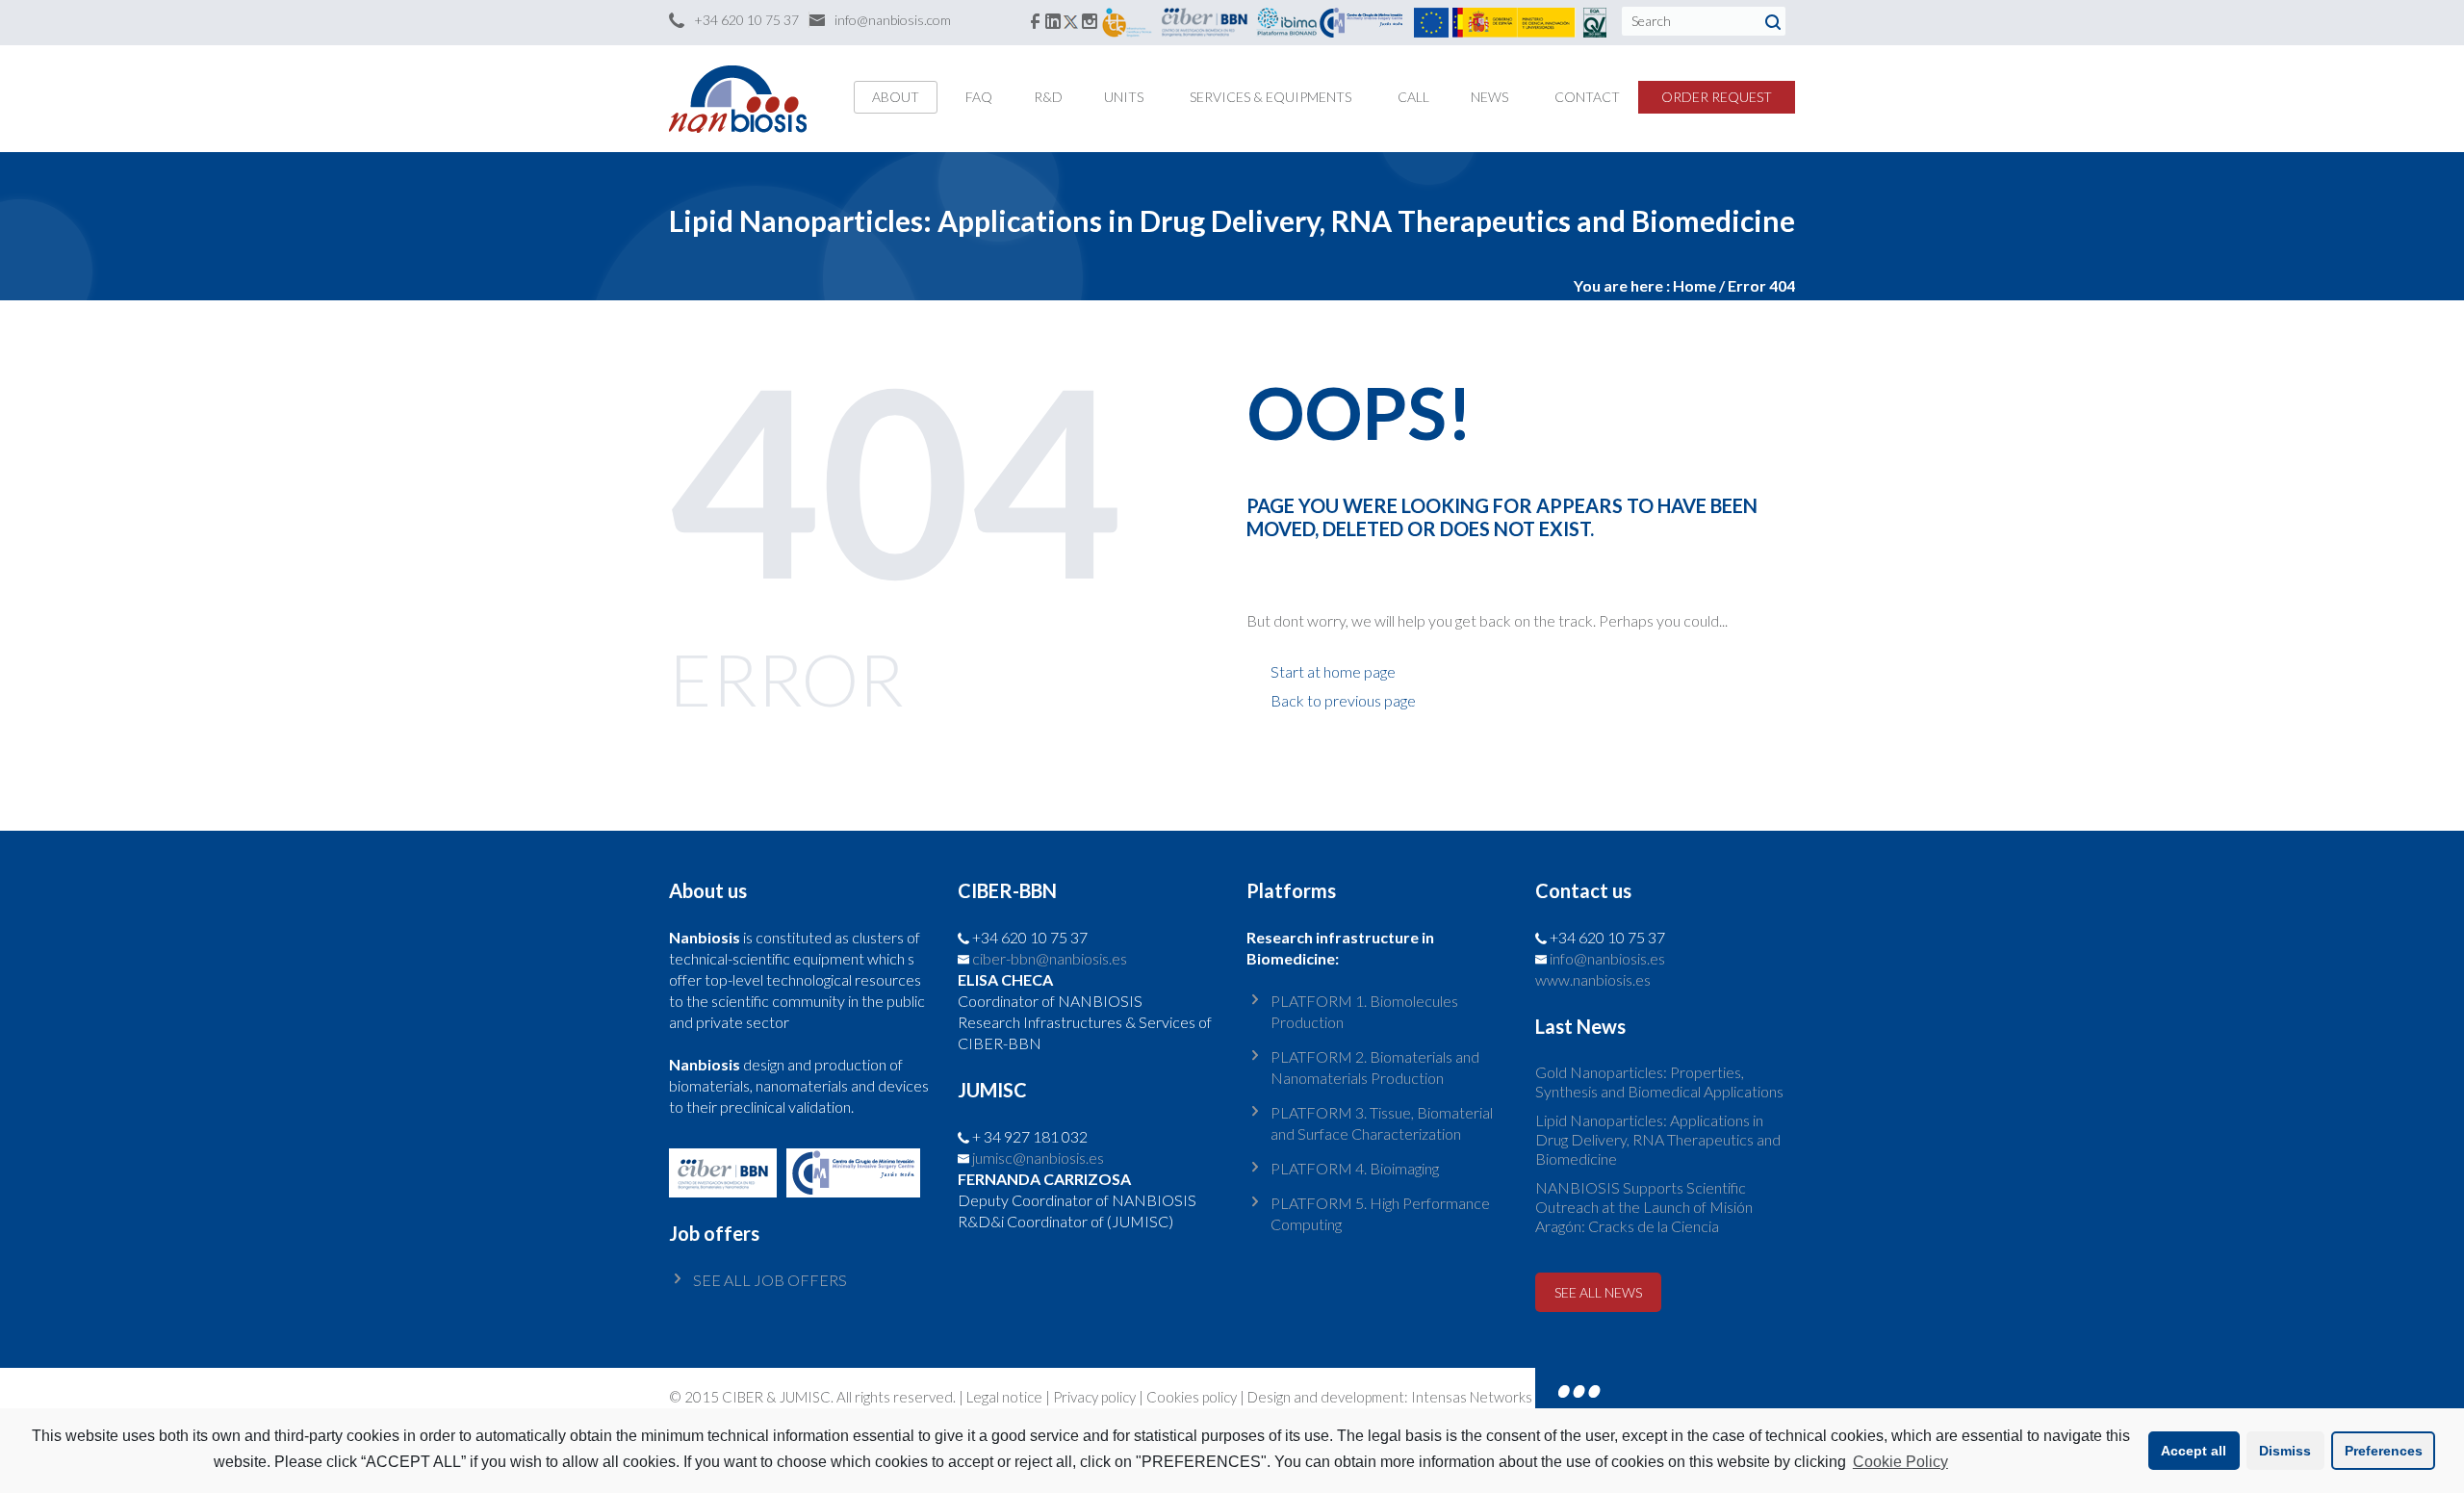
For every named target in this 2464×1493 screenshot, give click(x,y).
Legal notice (1004, 1397)
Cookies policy (1192, 1397)
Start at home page (1333, 671)
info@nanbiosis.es (1607, 958)
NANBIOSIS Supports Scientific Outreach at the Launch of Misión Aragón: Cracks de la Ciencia (1644, 1207)
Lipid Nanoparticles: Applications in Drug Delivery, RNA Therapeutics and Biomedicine (1658, 1139)
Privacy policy (1094, 1397)
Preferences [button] (2384, 1451)
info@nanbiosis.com (893, 20)
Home (1694, 285)
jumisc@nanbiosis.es (1038, 1158)
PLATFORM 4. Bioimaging (1355, 1168)
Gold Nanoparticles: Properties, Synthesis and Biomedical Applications (1659, 1081)
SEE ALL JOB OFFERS (770, 1280)
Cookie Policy (1900, 1462)
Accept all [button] (2194, 1451)
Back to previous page (1343, 700)
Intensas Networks (1470, 1397)
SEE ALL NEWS (1598, 1292)
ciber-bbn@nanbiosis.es (1050, 958)
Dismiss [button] (2285, 1451)
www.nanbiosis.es (1593, 979)
